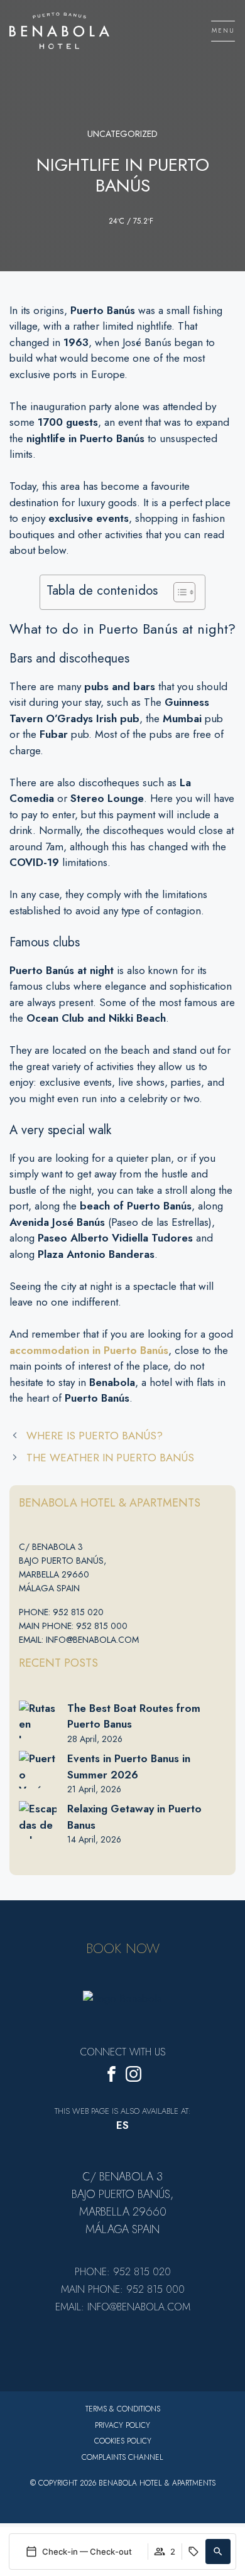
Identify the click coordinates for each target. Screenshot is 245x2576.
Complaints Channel (122, 2457)
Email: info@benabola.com (79, 1640)
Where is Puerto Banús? (95, 1436)
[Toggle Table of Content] (178, 592)
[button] (218, 2552)
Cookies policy (123, 2441)
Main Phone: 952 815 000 (73, 1626)
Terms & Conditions (123, 2409)
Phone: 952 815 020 (61, 1612)
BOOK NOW (123, 1948)
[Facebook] (112, 2076)
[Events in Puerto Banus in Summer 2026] (38, 1770)
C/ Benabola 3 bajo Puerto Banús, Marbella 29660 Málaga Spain (63, 1567)
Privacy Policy (122, 2425)
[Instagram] (133, 2076)
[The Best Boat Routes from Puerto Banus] (38, 1719)
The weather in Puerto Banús (110, 1458)
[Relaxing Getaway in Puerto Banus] (38, 1820)
